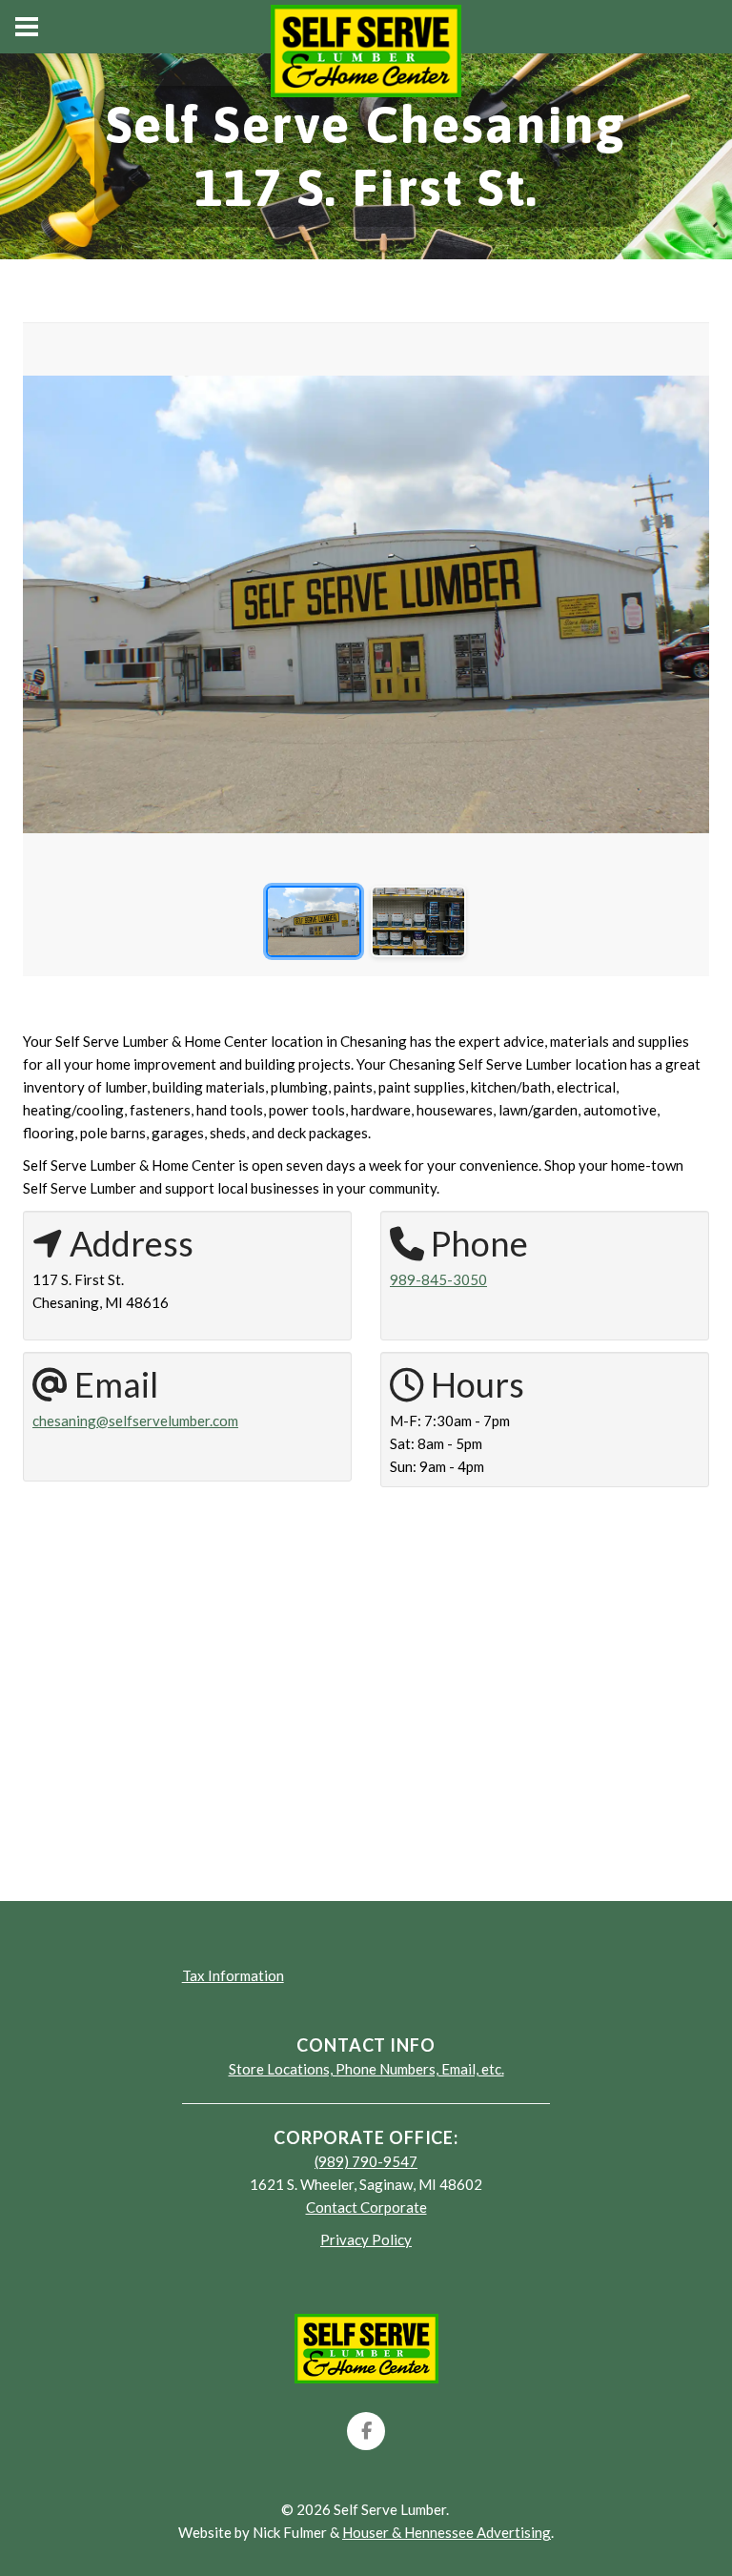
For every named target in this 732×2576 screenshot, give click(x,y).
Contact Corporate (366, 2207)
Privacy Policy (366, 2239)
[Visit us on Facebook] (366, 2431)
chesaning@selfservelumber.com (135, 1421)
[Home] (366, 2346)
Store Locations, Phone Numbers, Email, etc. (366, 2069)
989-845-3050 (438, 1279)
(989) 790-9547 (366, 2161)
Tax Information (233, 1975)
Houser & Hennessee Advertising (447, 2532)
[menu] (27, 27)
